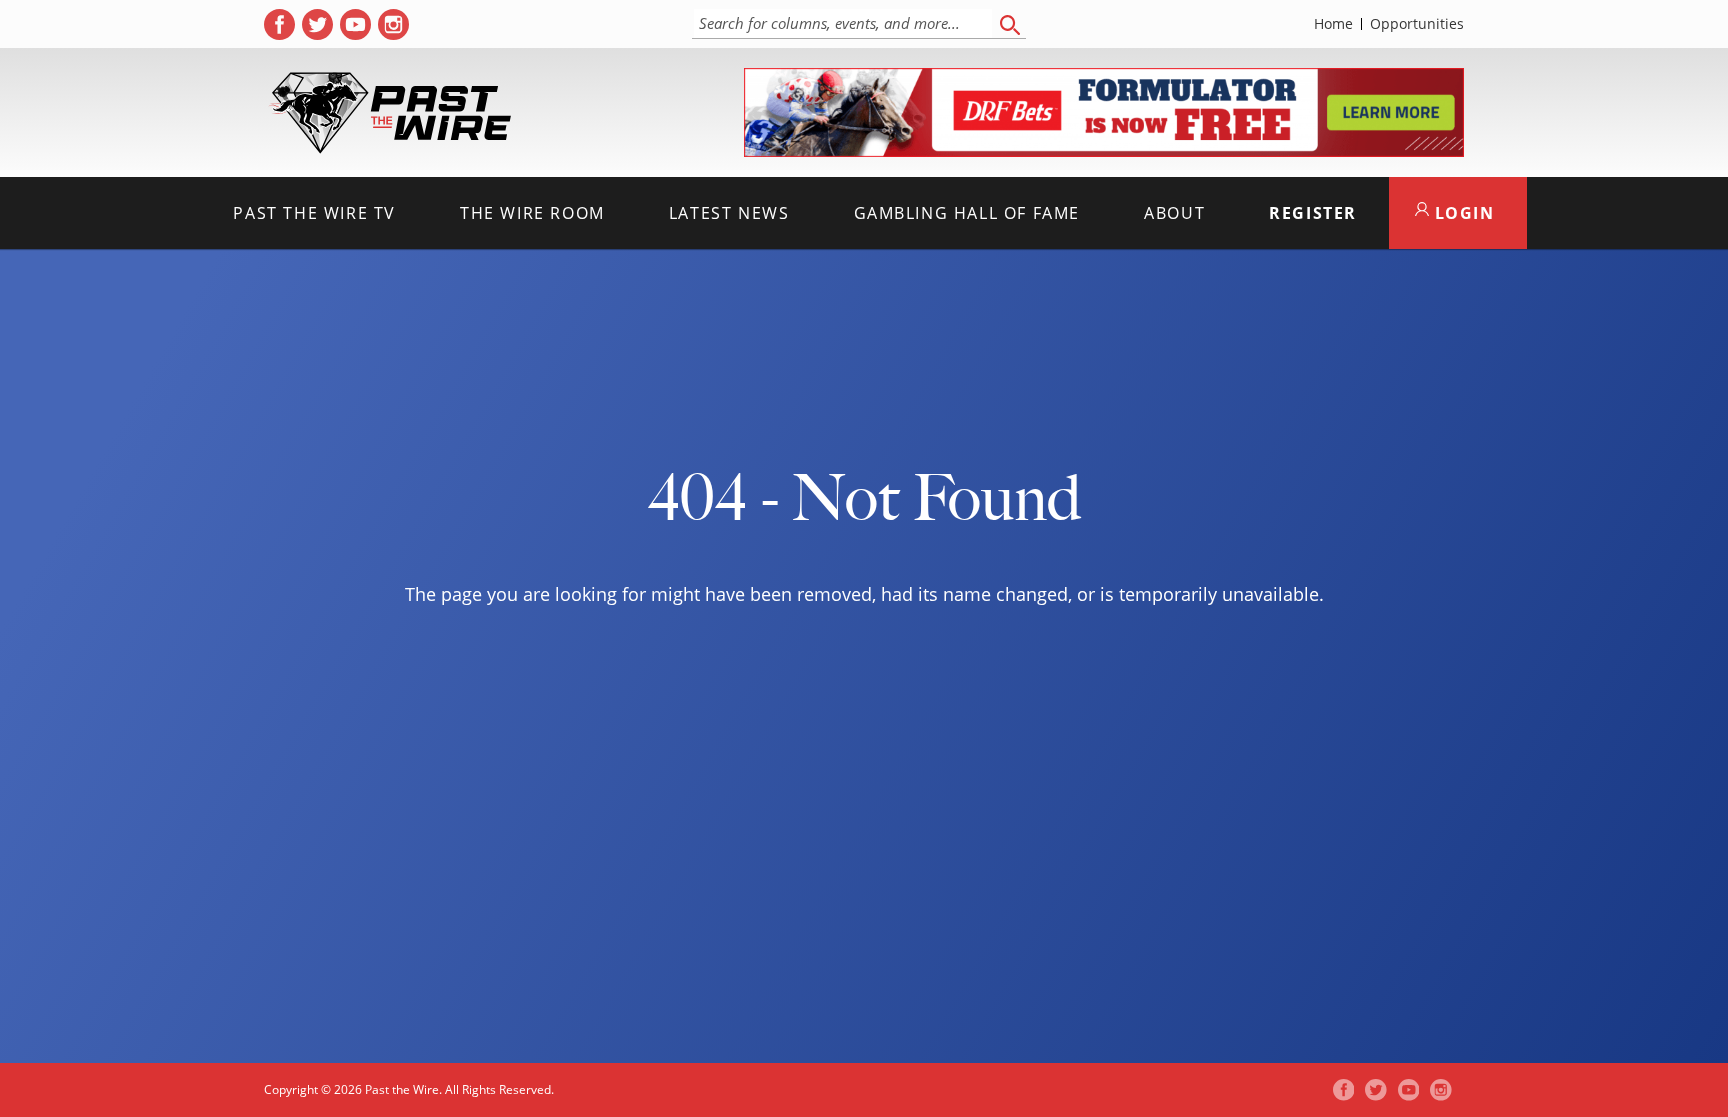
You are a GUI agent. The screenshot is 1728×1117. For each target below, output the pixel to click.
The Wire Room (532, 213)
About (1174, 213)
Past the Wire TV (314, 213)
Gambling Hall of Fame (967, 213)
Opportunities (1417, 24)
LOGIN (1462, 213)
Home (1333, 24)
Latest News (729, 213)
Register (1313, 213)
